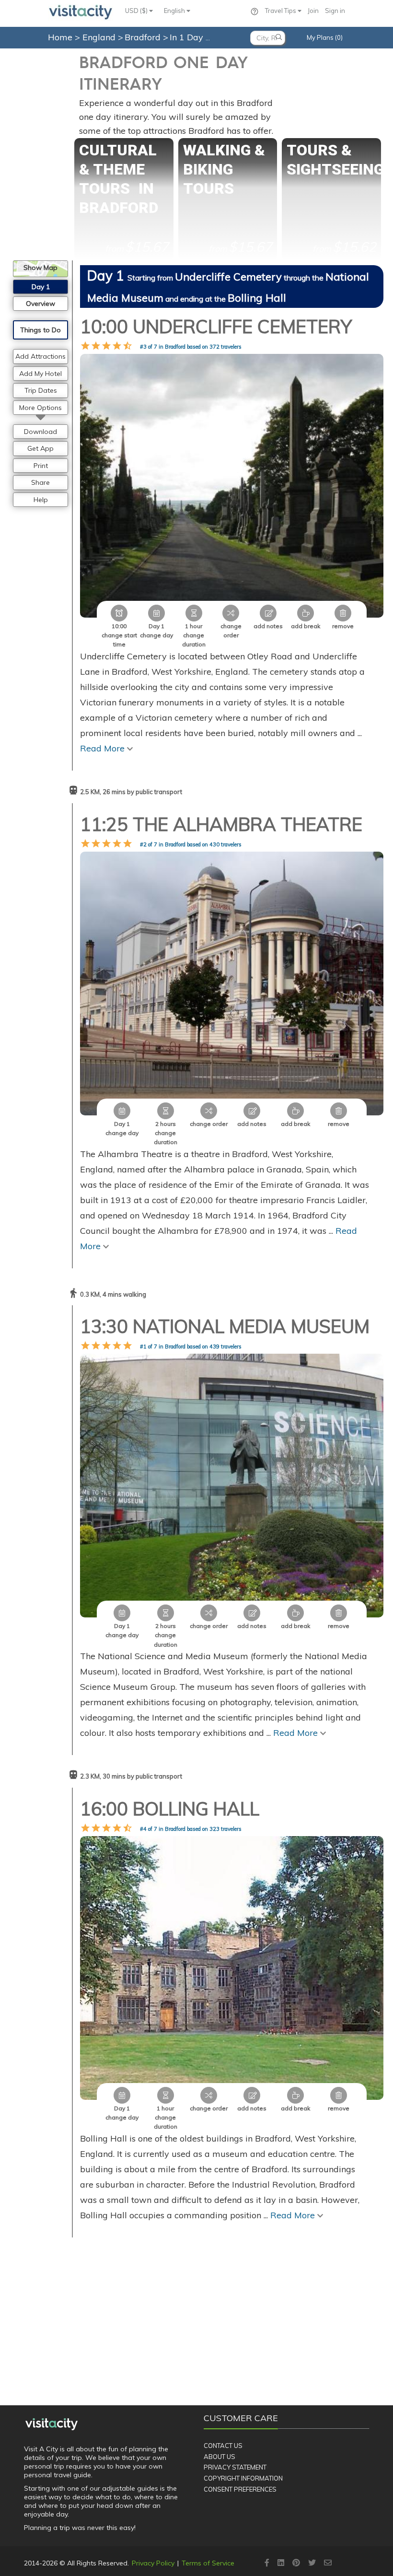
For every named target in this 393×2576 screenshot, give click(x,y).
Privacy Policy (153, 2563)
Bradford (144, 37)
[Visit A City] (52, 2424)
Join (313, 11)
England (100, 37)
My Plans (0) (325, 37)
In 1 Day (188, 37)
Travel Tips (281, 11)
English (175, 11)
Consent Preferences (240, 2489)
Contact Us (223, 2446)
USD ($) (137, 11)
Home (60, 37)
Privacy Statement (235, 2467)
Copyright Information (243, 2478)
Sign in (335, 11)
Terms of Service (208, 2563)
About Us (220, 2457)
